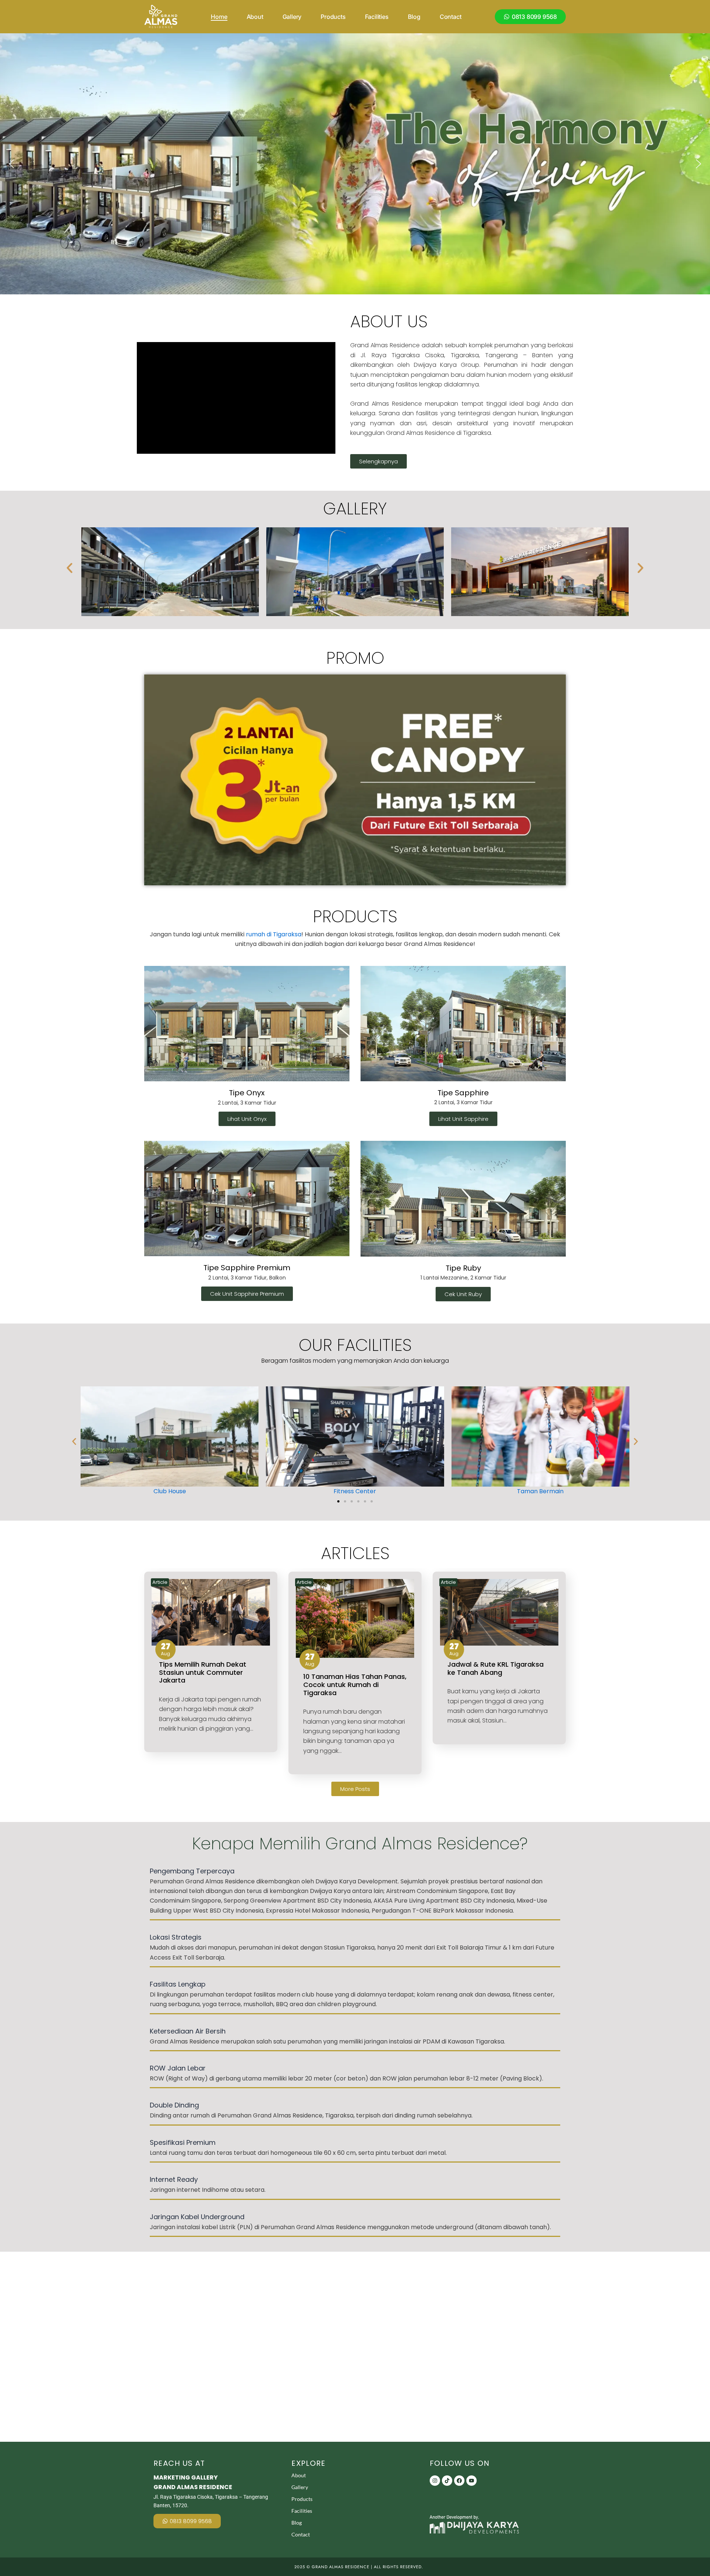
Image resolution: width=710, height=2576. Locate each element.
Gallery (292, 17)
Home (219, 17)
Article (160, 1582)
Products (333, 17)
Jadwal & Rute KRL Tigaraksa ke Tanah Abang (496, 1668)
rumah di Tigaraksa (274, 934)
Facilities (377, 17)
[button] (11, 164)
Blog (414, 17)
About (255, 17)
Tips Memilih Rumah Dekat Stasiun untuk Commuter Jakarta (203, 1672)
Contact (451, 17)
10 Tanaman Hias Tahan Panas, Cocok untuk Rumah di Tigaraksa (355, 1684)
